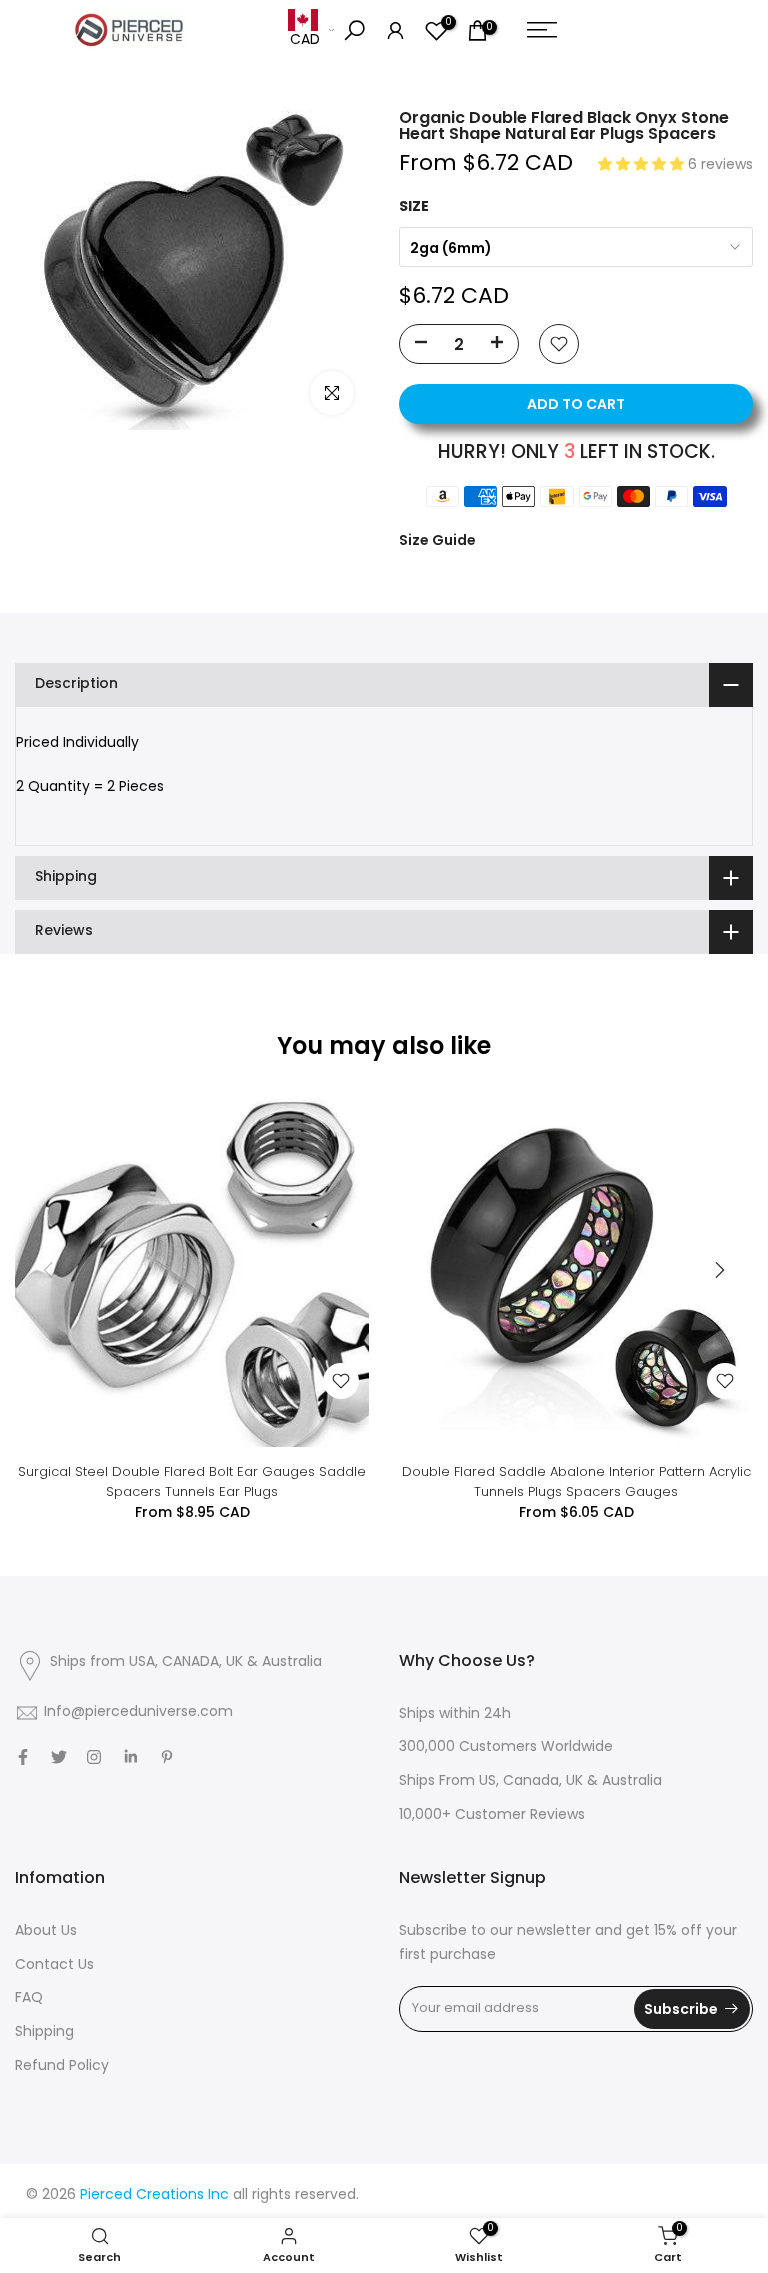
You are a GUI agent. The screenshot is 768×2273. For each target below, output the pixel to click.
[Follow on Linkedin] (130, 1757)
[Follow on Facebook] (23, 1757)
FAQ (29, 1998)
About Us (46, 1931)
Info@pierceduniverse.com (138, 1712)
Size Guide (437, 540)
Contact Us (54, 1965)
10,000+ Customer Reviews (492, 1815)
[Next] (718, 1270)
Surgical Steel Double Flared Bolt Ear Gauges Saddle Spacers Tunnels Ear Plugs (192, 1481)
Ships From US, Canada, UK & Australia (530, 1781)
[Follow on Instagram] (94, 1757)
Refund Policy (62, 2066)
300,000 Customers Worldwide (506, 1747)
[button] (643, 165)
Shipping (44, 2032)
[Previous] (50, 1270)
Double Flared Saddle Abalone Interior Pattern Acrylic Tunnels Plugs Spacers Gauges (576, 1481)
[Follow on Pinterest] (167, 1757)
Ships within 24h (455, 1714)
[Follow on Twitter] (59, 1757)
